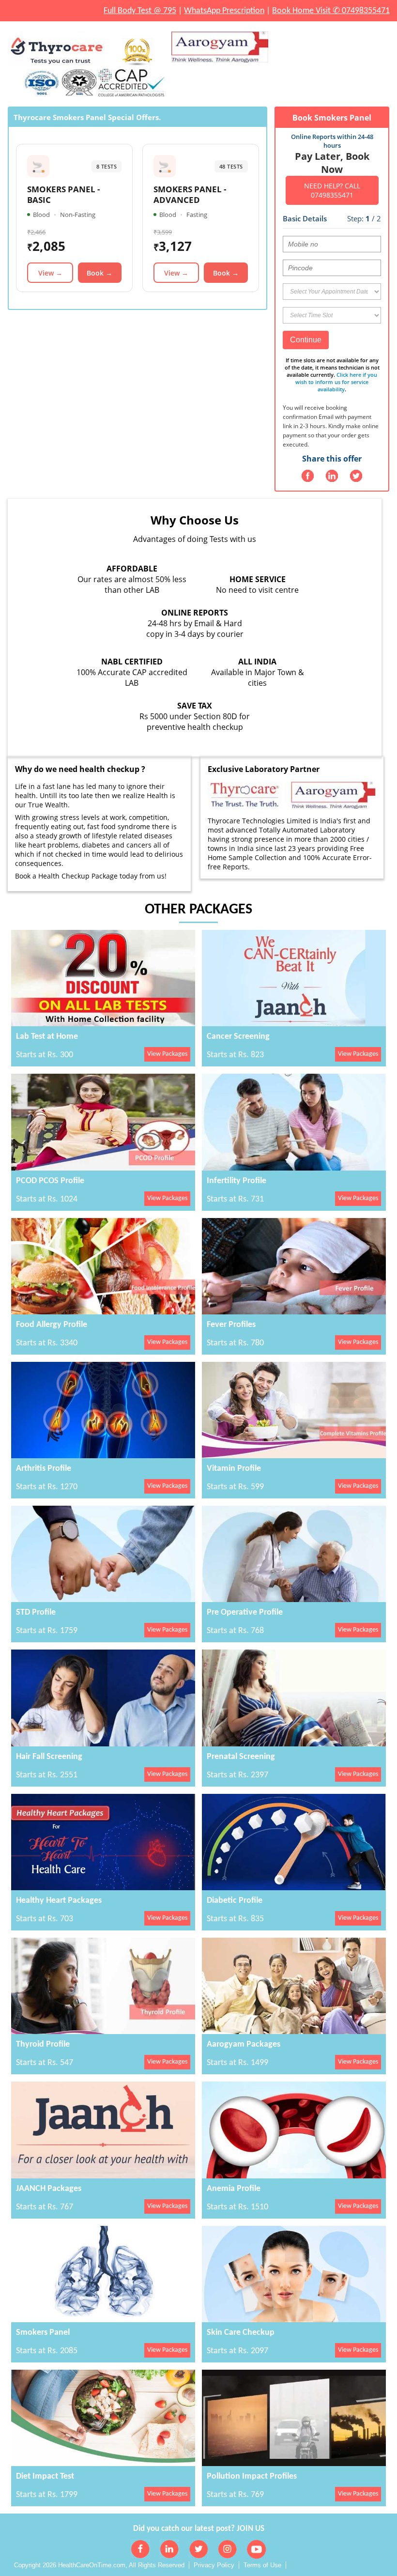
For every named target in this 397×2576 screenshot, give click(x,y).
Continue (306, 340)
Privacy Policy (214, 2565)
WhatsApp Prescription (224, 11)
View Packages (167, 1054)
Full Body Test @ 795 (140, 11)
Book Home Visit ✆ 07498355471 (331, 11)
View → (50, 273)
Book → (99, 273)
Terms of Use (262, 2565)
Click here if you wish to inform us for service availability (336, 382)
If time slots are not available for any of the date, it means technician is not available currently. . (332, 375)
